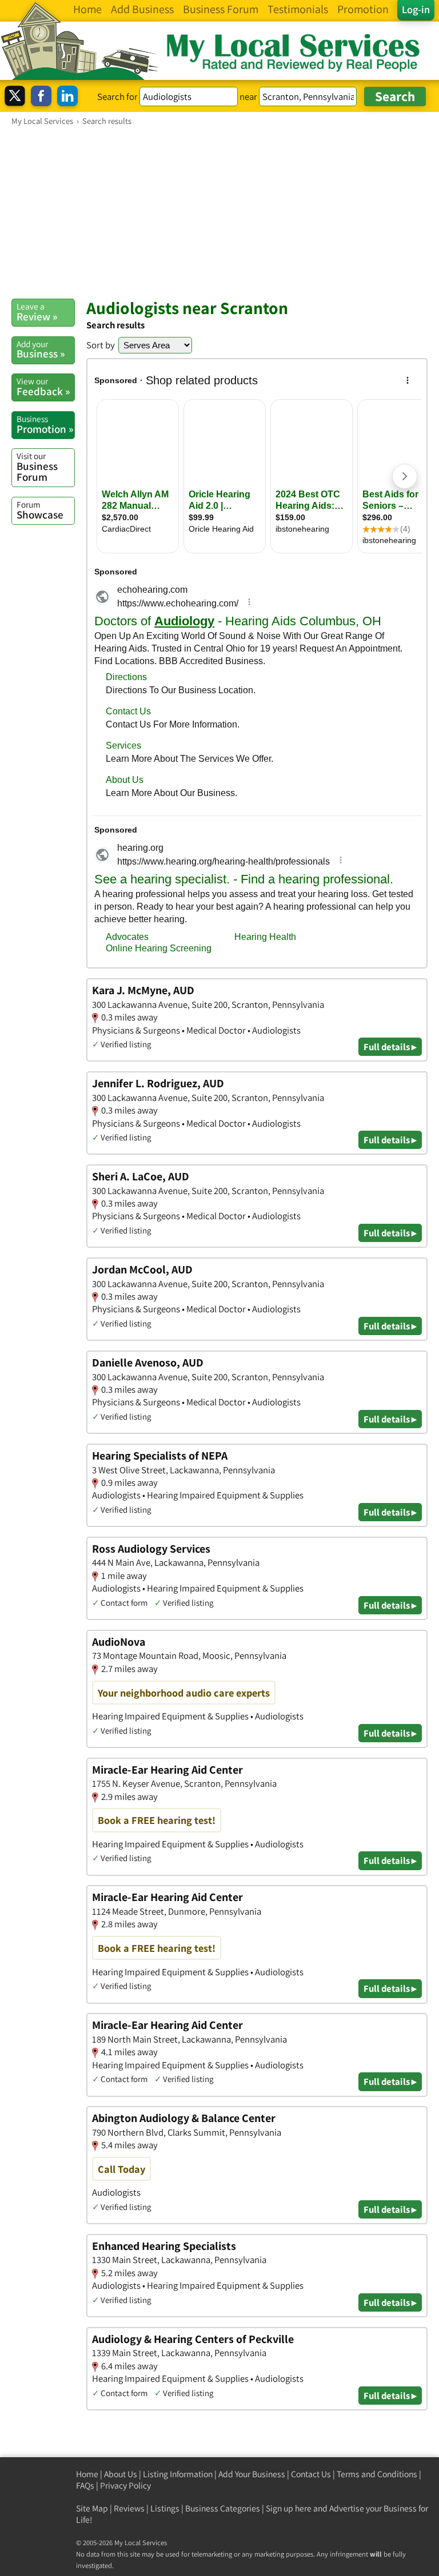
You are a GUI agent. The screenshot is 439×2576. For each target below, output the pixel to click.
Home (87, 2474)
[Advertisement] (219, 212)
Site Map (92, 2508)
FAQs (85, 2485)
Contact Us (311, 2474)
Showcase (40, 510)
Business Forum (37, 467)
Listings (165, 2508)
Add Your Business (252, 2474)
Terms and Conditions (377, 2474)
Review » (37, 312)
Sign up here (289, 2508)
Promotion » (45, 424)
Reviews (129, 2508)
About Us (121, 2474)
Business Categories (223, 2508)
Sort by (101, 345)
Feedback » (43, 387)
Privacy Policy (125, 2485)
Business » (41, 349)
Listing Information (178, 2474)
